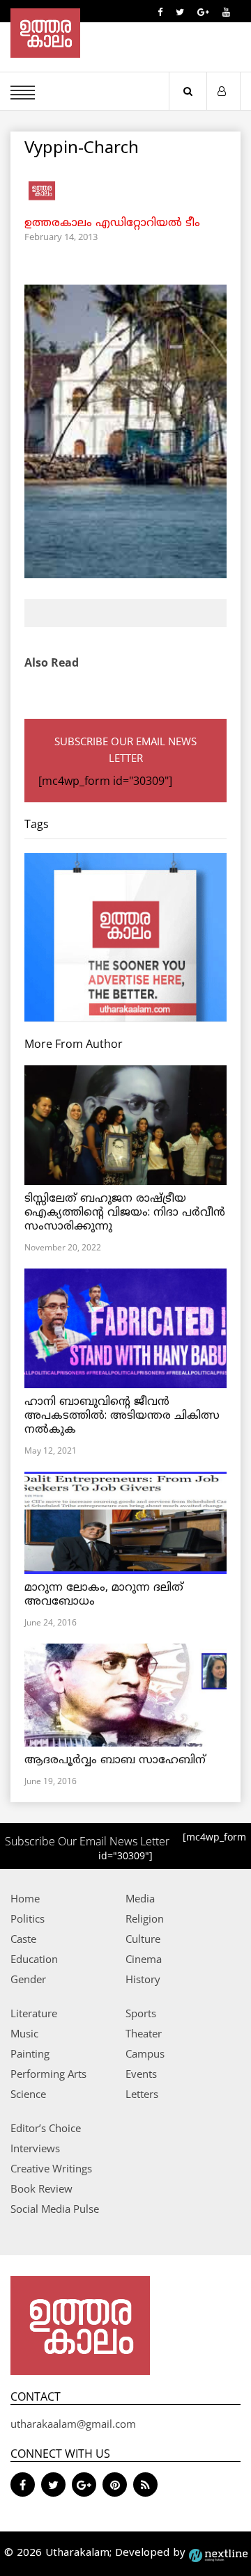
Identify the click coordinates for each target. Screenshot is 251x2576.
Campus (145, 2053)
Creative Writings (51, 2168)
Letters (142, 2094)
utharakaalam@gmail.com (73, 2424)
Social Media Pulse (55, 2209)
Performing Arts (48, 2074)
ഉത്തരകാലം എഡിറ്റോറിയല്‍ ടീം (112, 223)
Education (34, 1959)
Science (28, 2094)
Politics (28, 1918)
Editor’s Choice (46, 2128)
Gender (28, 1979)
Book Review (41, 2188)
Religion (145, 1918)
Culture (143, 1939)
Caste (23, 1939)
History (143, 1979)
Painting (30, 2053)
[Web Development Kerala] (218, 2553)
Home (25, 1898)
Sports (141, 2013)
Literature (34, 2013)
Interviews (35, 2148)
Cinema (144, 1959)
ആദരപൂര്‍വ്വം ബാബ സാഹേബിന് (115, 1760)
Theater (144, 2033)
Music (24, 2033)
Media (140, 1898)
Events (141, 2074)
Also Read (52, 662)
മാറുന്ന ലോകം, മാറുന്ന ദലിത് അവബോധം (104, 1595)
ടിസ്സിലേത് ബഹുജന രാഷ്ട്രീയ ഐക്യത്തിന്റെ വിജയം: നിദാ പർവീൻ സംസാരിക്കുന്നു (125, 1213)
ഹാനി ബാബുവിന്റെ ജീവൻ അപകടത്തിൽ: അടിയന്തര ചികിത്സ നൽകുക (122, 1416)
